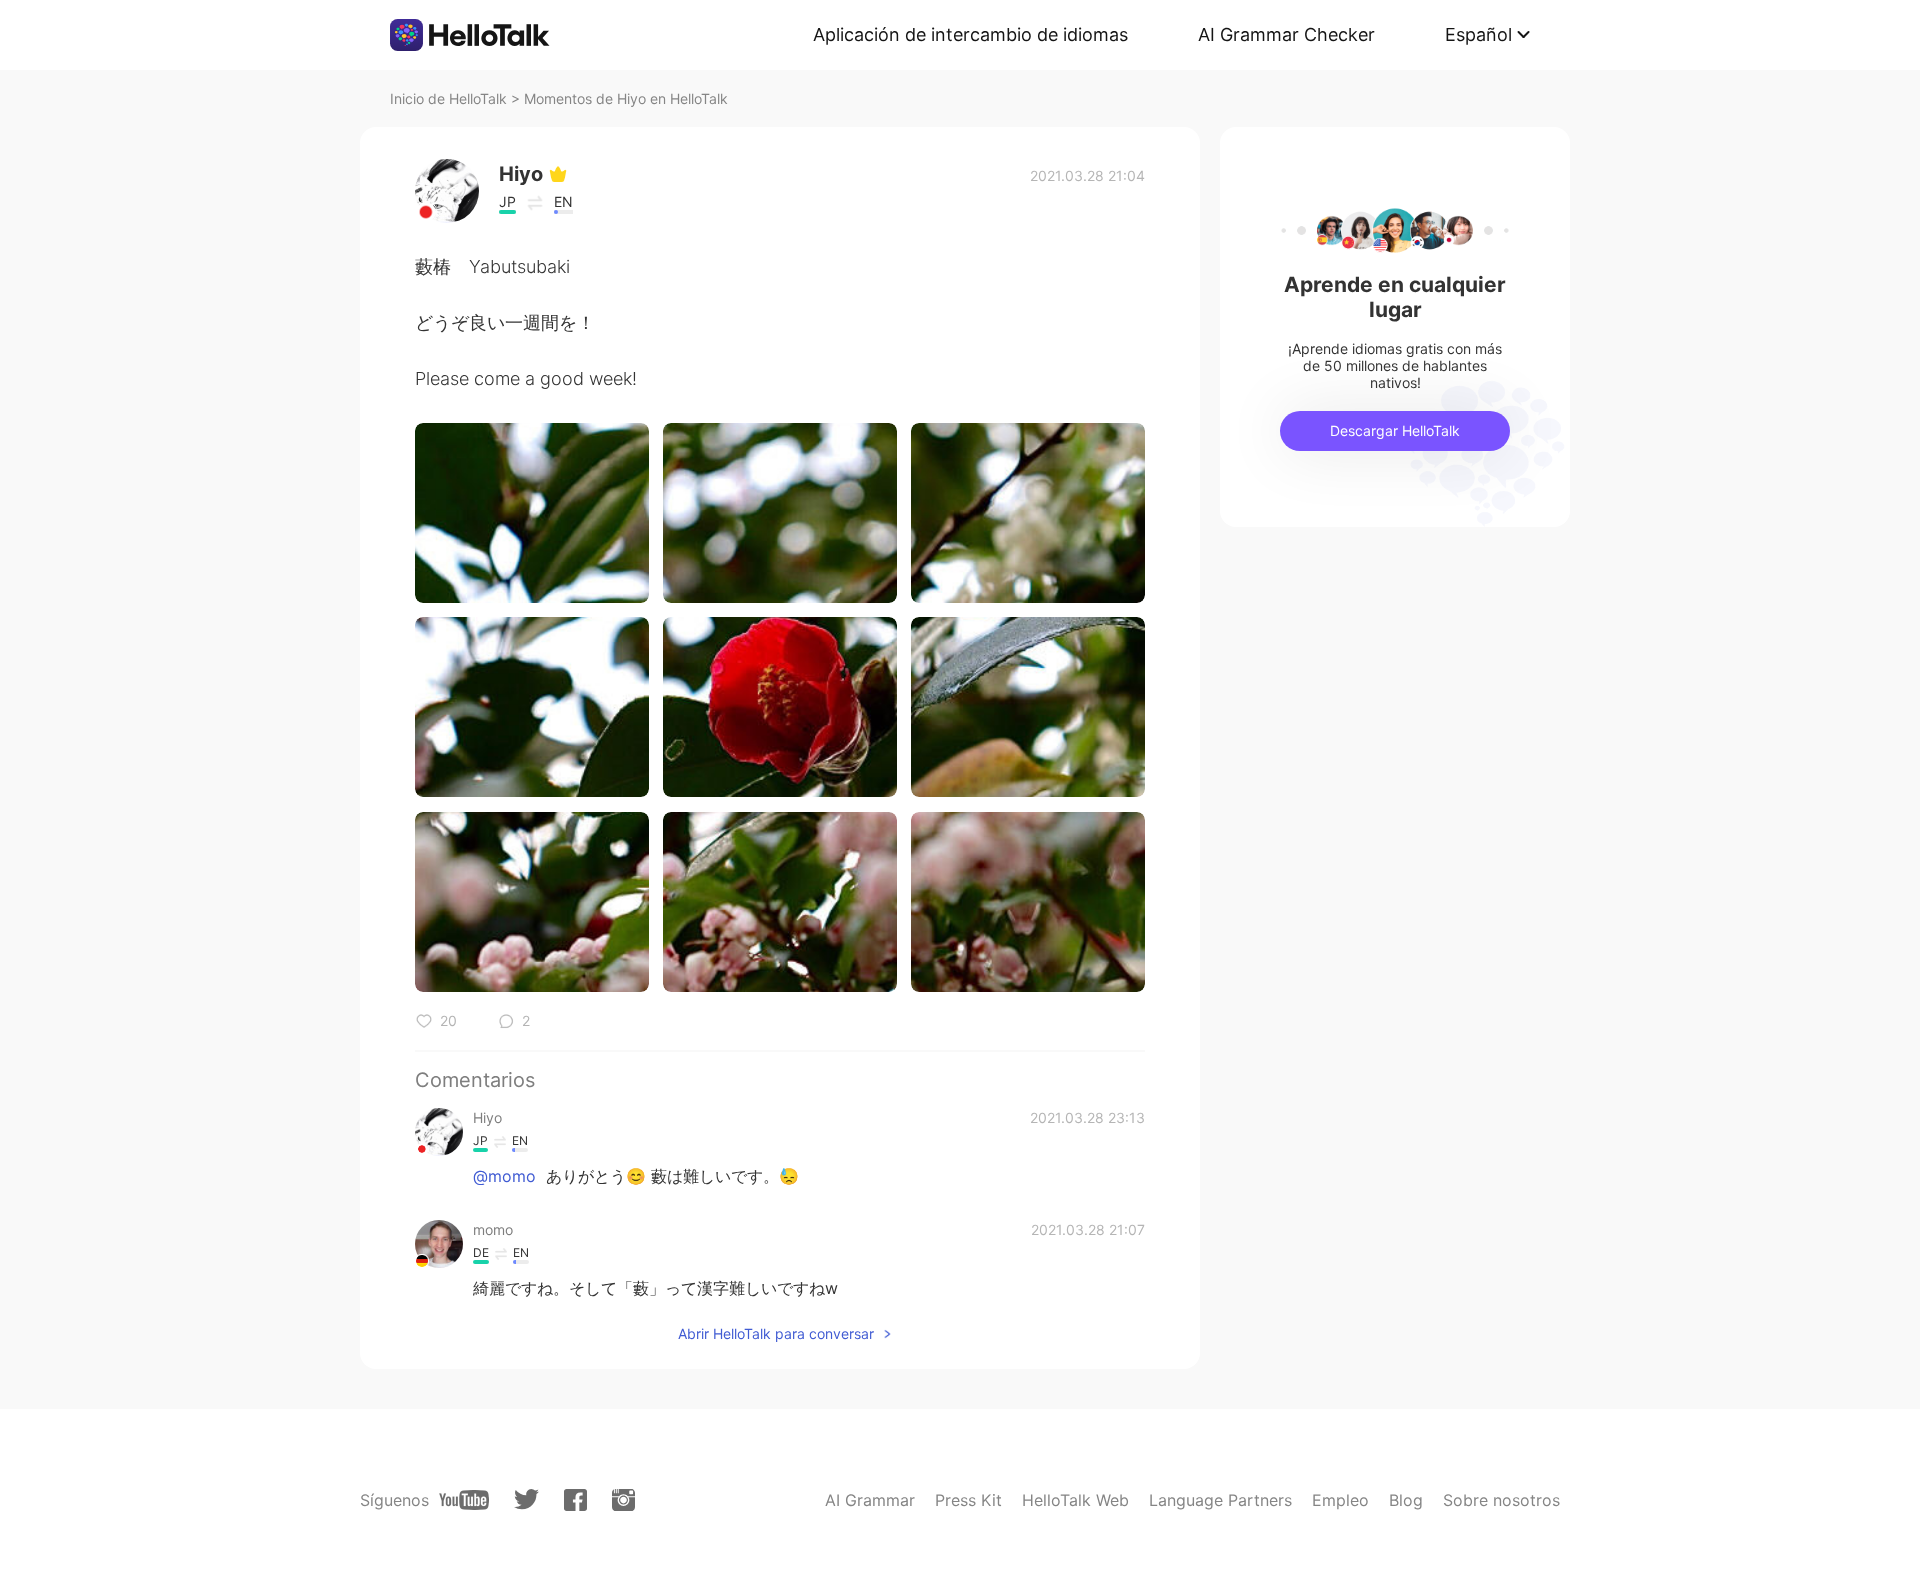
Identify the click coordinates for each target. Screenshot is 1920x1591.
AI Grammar (870, 1500)
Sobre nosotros (1501, 1500)
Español (1478, 34)
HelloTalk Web (1075, 1500)
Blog (1406, 1500)
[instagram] (623, 1500)
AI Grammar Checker (1286, 34)
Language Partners (1220, 1500)
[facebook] (575, 1500)
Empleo (1340, 1500)
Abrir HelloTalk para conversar (776, 1333)
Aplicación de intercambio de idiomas (970, 34)
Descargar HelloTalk (1395, 430)
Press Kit (968, 1500)
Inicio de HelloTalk (448, 98)
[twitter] (526, 1499)
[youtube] (464, 1500)
